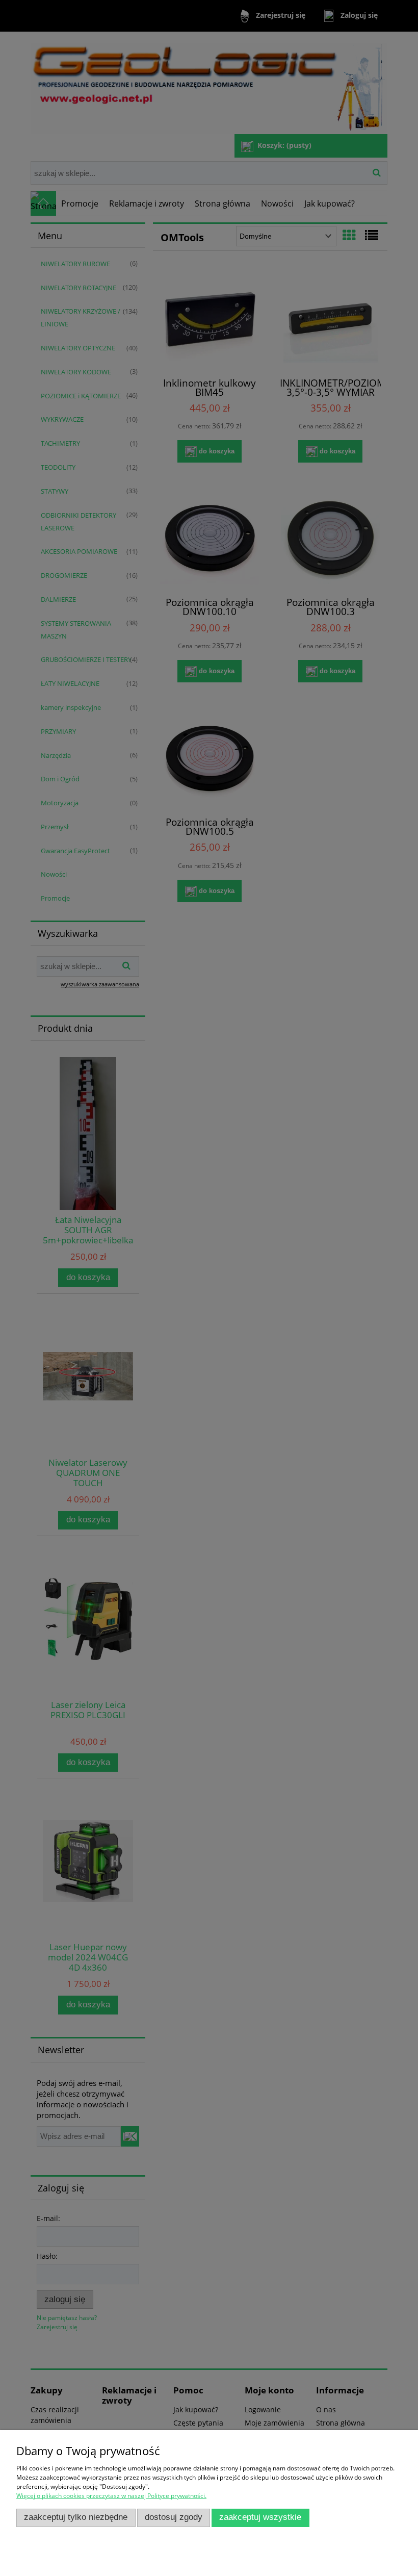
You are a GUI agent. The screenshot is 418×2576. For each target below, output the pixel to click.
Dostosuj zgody (174, 2517)
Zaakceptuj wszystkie (260, 2517)
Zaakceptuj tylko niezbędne (76, 2517)
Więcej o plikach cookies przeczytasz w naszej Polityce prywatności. (111, 2496)
